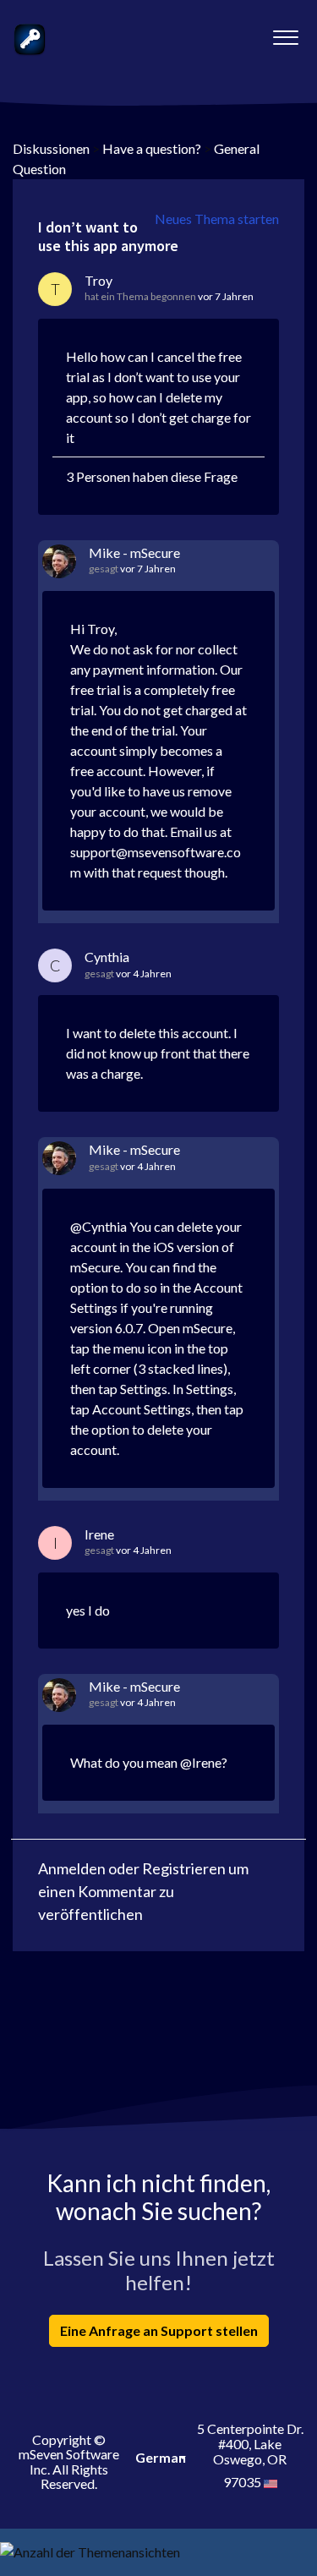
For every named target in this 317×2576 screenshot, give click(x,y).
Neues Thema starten (217, 219)
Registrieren (184, 1868)
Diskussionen (51, 148)
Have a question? (152, 148)
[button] (285, 33)
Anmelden (72, 1868)
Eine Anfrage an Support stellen (159, 2330)
